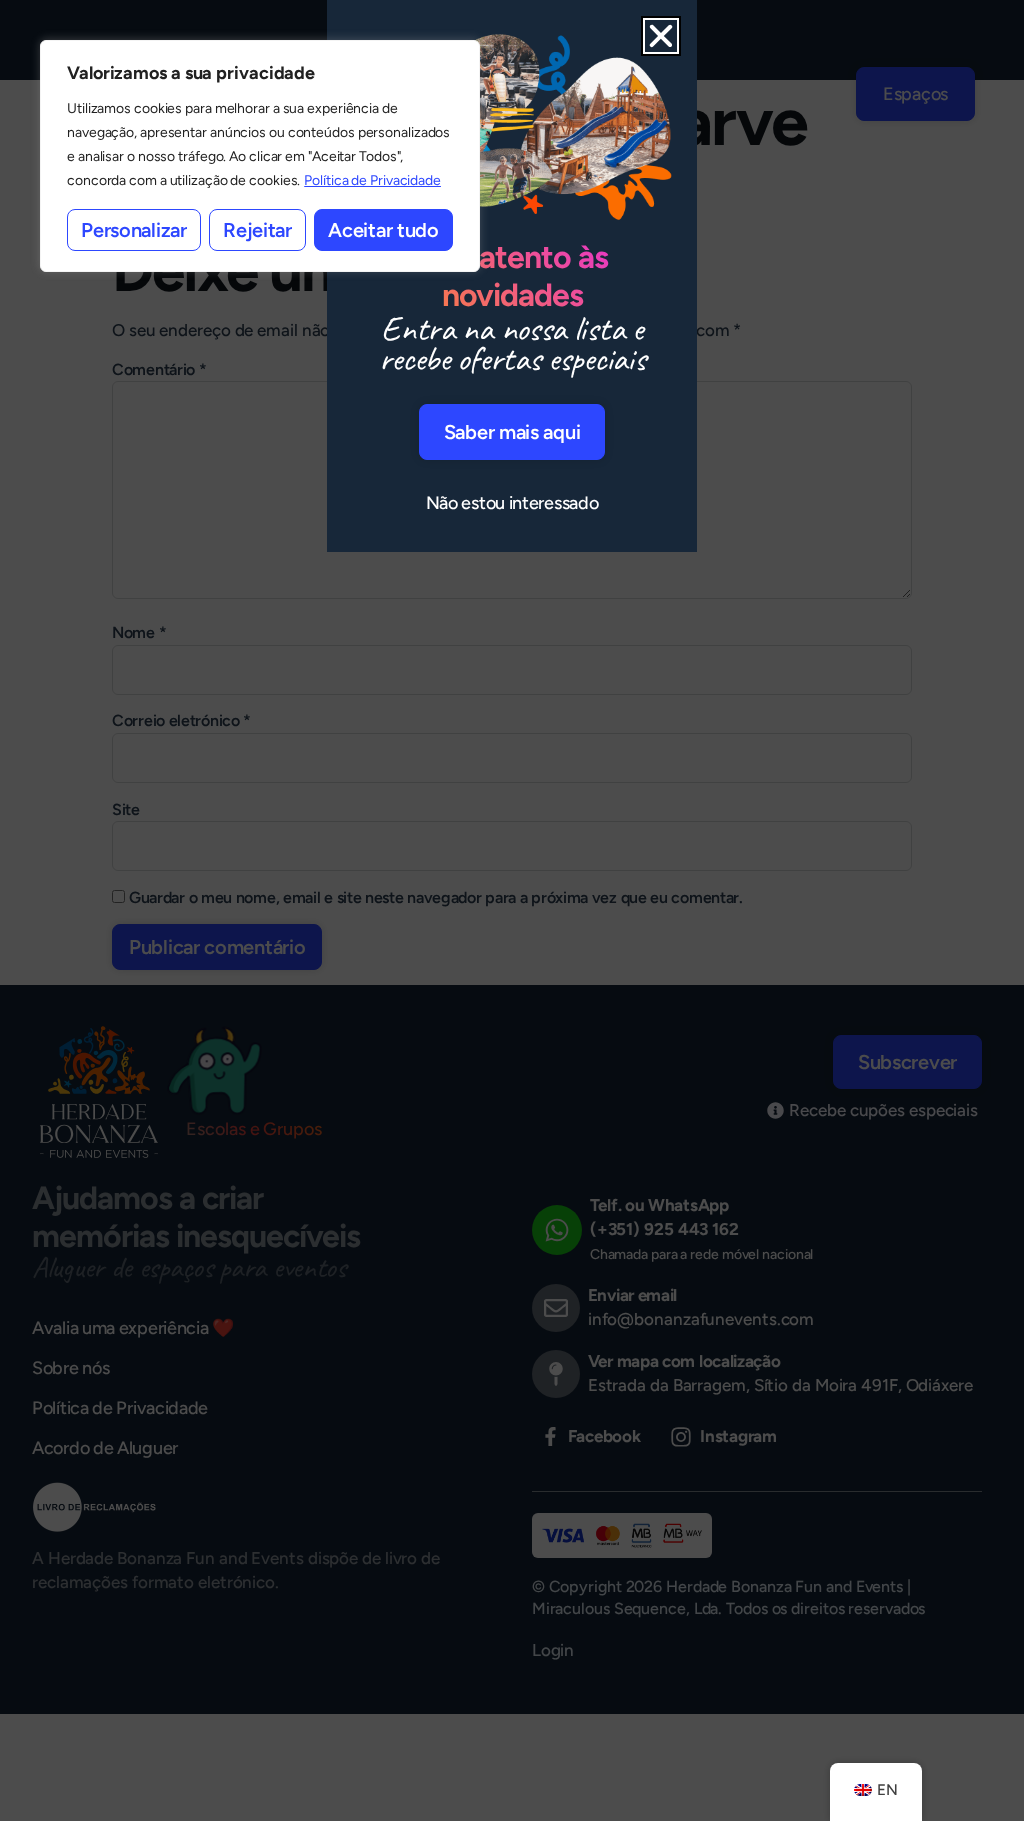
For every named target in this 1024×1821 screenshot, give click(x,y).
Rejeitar (257, 230)
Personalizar (133, 230)
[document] (512, 910)
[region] (260, 156)
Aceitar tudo (383, 230)
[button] (661, 36)
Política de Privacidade (372, 180)
